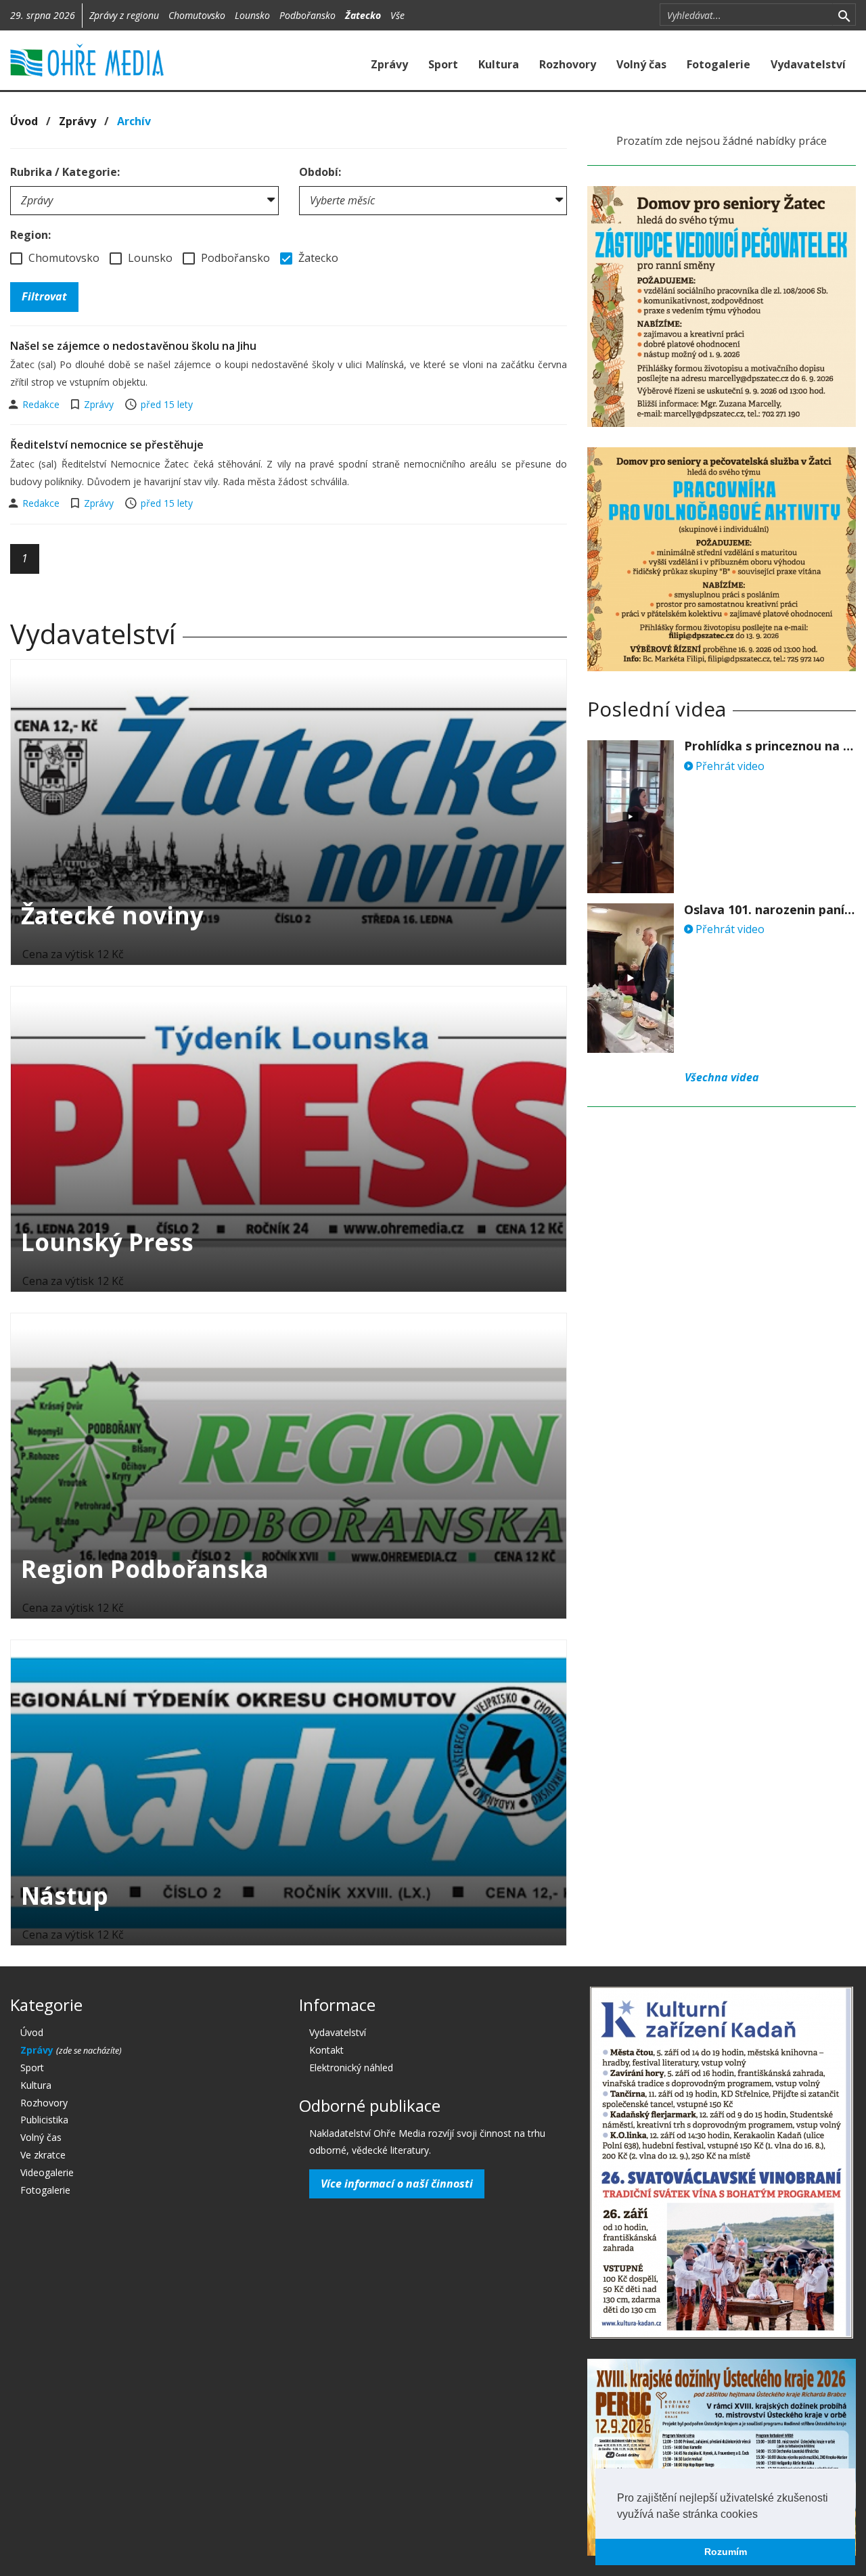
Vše (397, 15)
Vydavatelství (808, 64)
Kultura (499, 64)
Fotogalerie (719, 64)
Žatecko (363, 15)
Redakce (42, 404)
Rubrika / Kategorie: (65, 172)
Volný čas (641, 64)
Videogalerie (47, 2172)
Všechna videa (722, 1077)
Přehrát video (729, 766)
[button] (762, 2515)
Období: (320, 172)
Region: (30, 235)
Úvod (24, 121)
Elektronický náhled (351, 2067)
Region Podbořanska (145, 1569)
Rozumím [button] (726, 2552)
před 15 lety (167, 404)
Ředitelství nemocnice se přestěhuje (107, 445)
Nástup (65, 1896)
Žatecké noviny (112, 915)
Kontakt (326, 2050)
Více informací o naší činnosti (397, 2184)
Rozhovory (568, 64)
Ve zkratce (43, 2155)
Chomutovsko (197, 15)
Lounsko (252, 15)
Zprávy (389, 64)
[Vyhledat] (844, 15)
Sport (443, 64)
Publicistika (44, 2120)
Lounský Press (107, 1242)
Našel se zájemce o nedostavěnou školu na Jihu (133, 346)
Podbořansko (307, 15)
